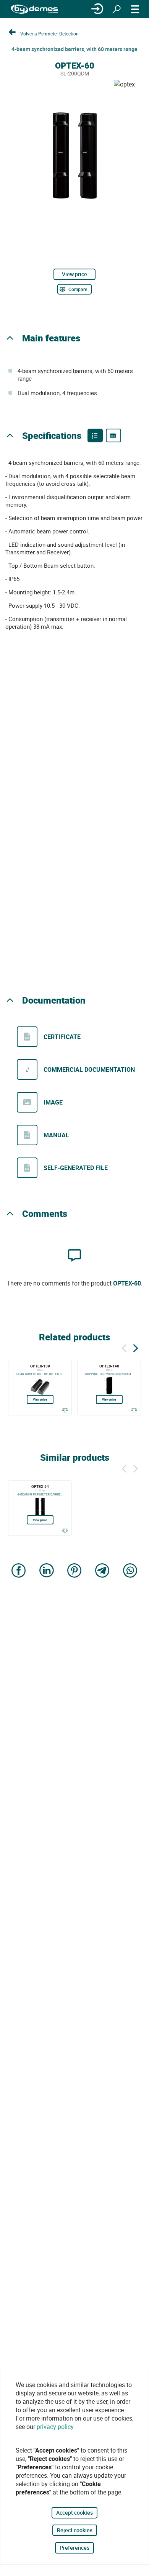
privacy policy (55, 2427)
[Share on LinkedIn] (47, 1571)
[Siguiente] (136, 1347)
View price (74, 274)
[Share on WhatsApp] (130, 1571)
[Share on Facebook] (19, 1571)
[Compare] (65, 1410)
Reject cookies (75, 2530)
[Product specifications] (113, 435)
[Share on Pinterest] (74, 1571)
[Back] (124, 1347)
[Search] (117, 9)
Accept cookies (74, 2513)
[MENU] (135, 9)
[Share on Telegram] (102, 1571)
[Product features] (95, 435)
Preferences (74, 2548)
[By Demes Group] (34, 9)
